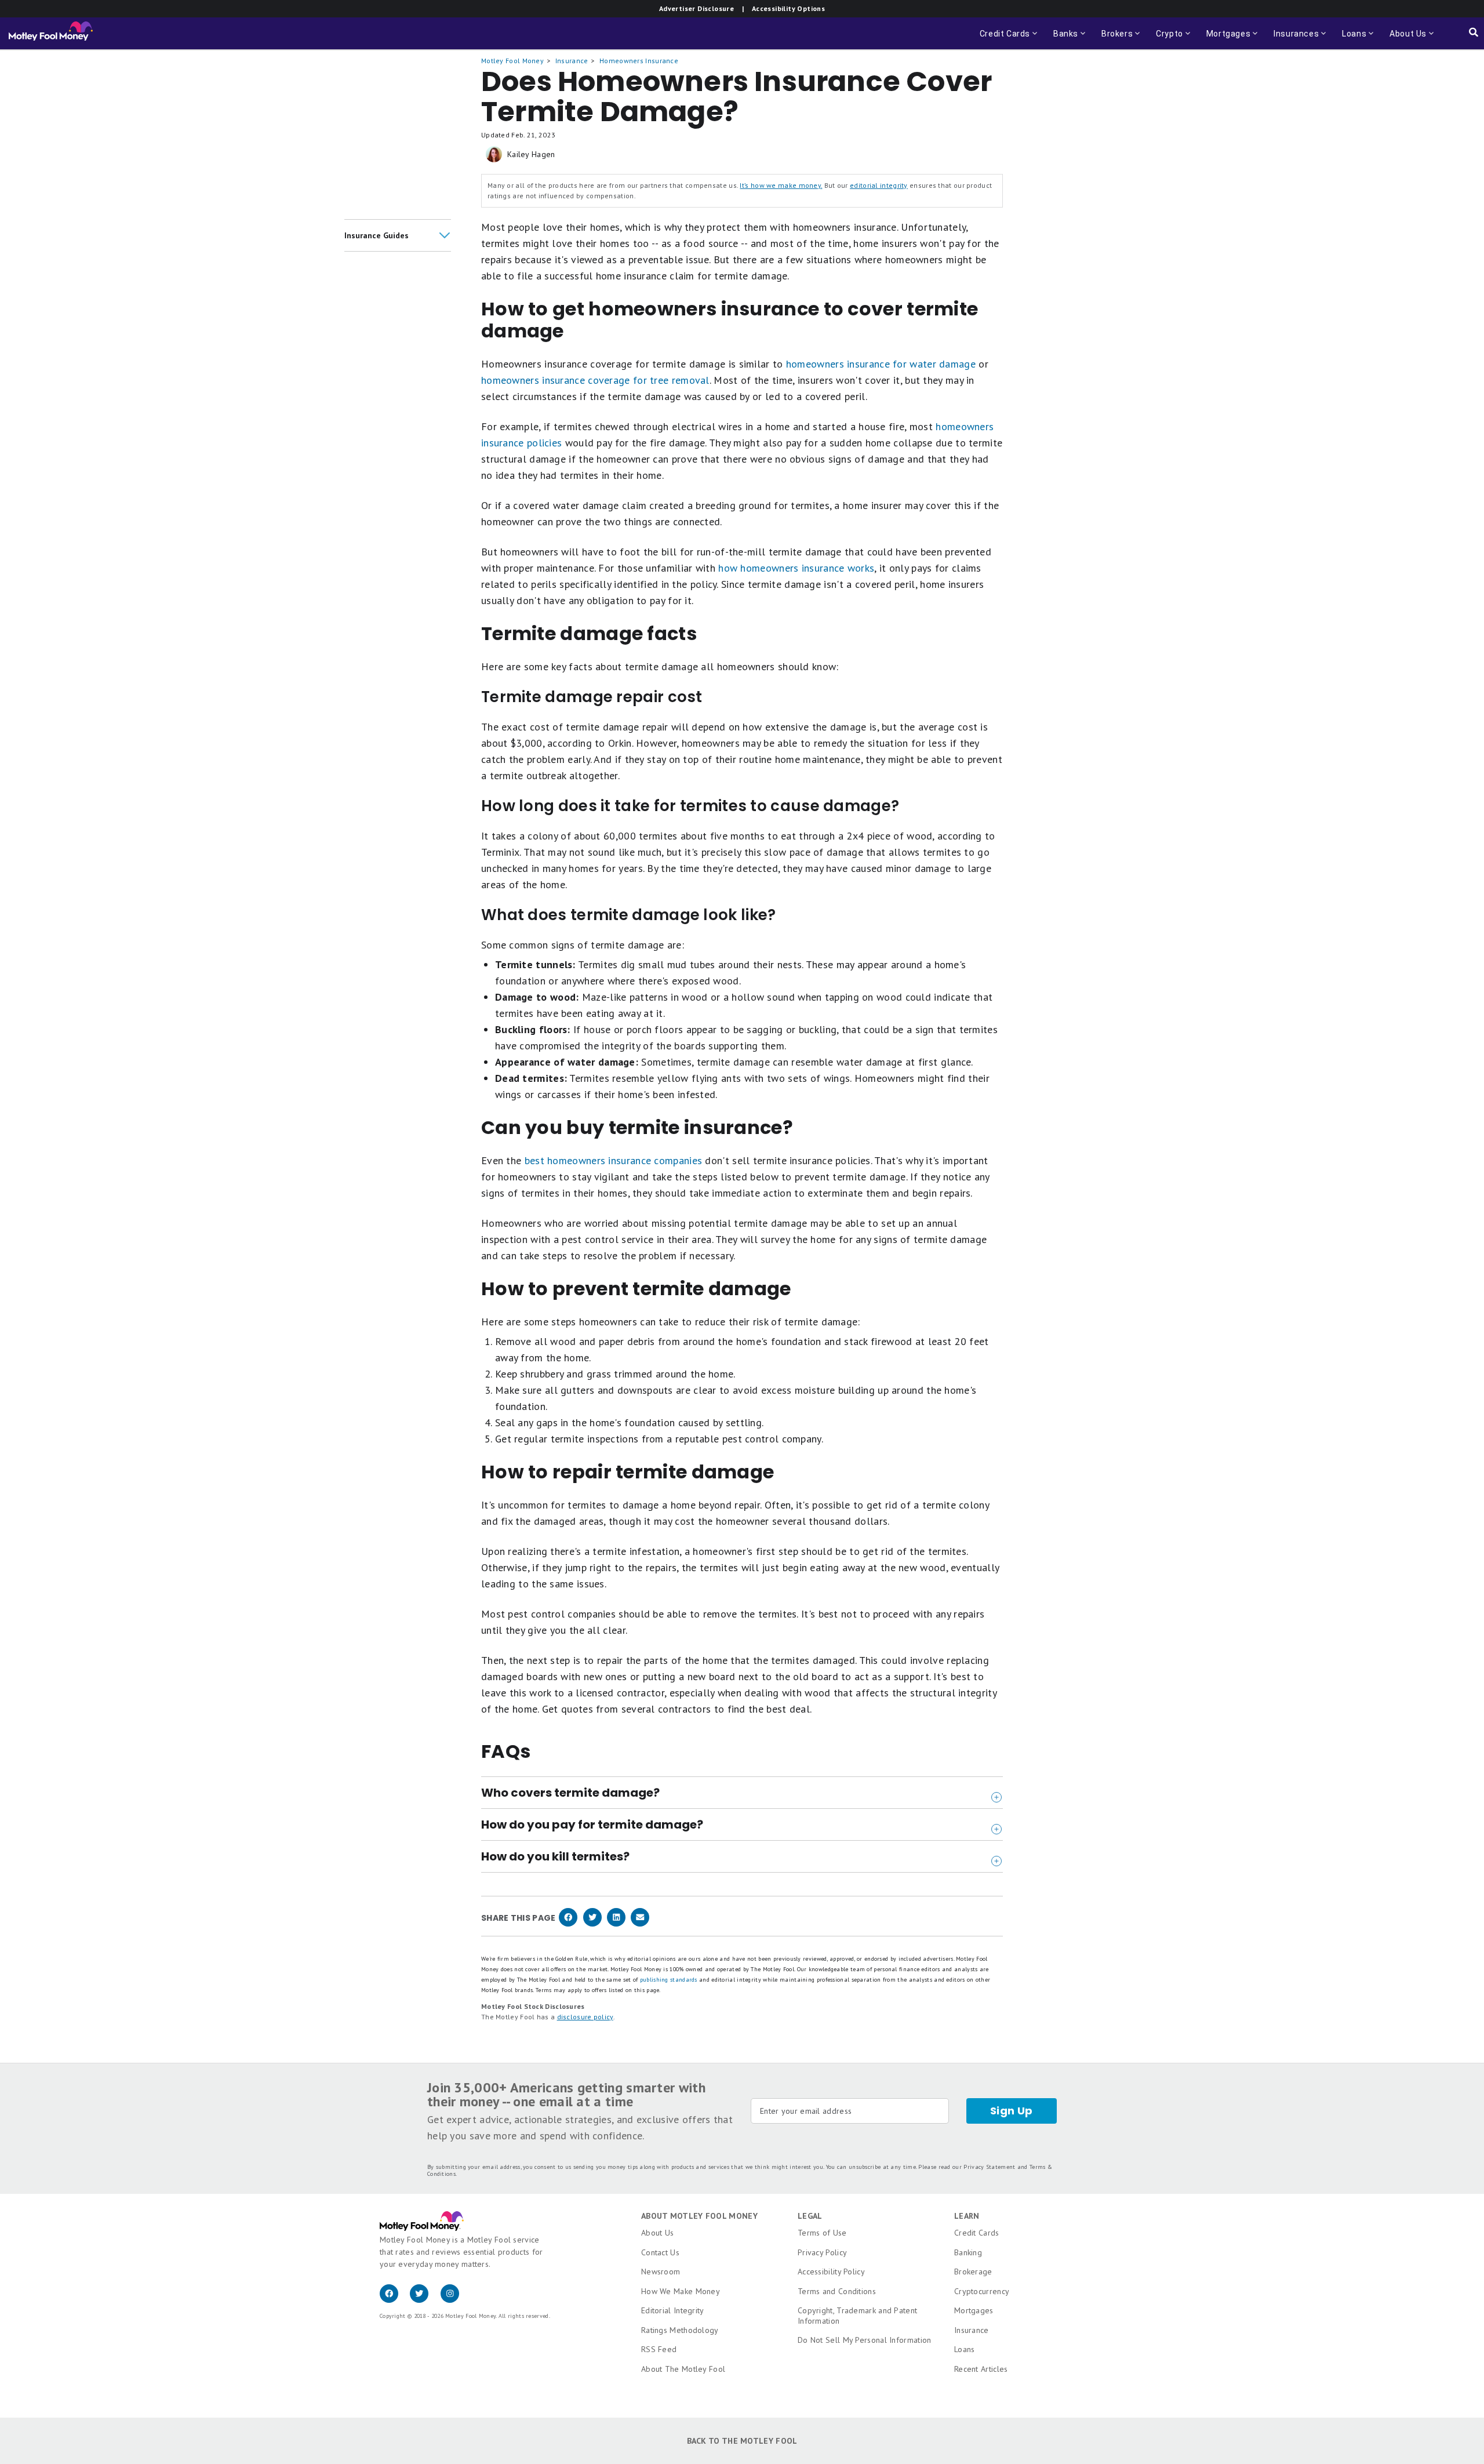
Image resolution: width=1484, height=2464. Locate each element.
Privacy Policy (822, 2252)
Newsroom (661, 2272)
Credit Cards (977, 2233)
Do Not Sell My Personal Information (865, 2340)
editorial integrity (879, 185)
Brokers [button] (1122, 39)
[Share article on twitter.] (592, 1924)
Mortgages (974, 2310)
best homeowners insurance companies (614, 1160)
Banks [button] (1070, 39)
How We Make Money (681, 2291)
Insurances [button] (1293, 39)
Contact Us (660, 2252)
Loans (965, 2349)
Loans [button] (1351, 39)
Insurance (572, 61)
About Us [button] (1405, 39)
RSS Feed (659, 2349)
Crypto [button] (1166, 39)
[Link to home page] (51, 34)
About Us (657, 2233)
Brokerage (973, 2272)
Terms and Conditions (837, 2291)
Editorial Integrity (673, 2310)
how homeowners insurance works (796, 568)
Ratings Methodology (680, 2330)
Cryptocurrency (982, 2291)
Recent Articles (981, 2369)
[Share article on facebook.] (568, 1924)
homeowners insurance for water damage (881, 364)
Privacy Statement (989, 2167)
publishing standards (669, 1980)
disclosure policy (585, 2017)
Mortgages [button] (1225, 39)
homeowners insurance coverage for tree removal (595, 380)
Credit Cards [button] (1010, 39)
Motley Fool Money (512, 61)
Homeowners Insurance (639, 61)
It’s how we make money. (781, 185)
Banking (968, 2252)
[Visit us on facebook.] (395, 2300)
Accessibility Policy (831, 2272)
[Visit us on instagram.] (454, 2300)
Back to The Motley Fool (742, 2441)
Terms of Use (822, 2233)
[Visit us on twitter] (425, 2300)
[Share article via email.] (640, 1924)
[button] (398, 235)
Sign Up (1012, 2111)
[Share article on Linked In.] (616, 1924)
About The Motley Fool (683, 2369)
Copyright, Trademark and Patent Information (857, 2316)
